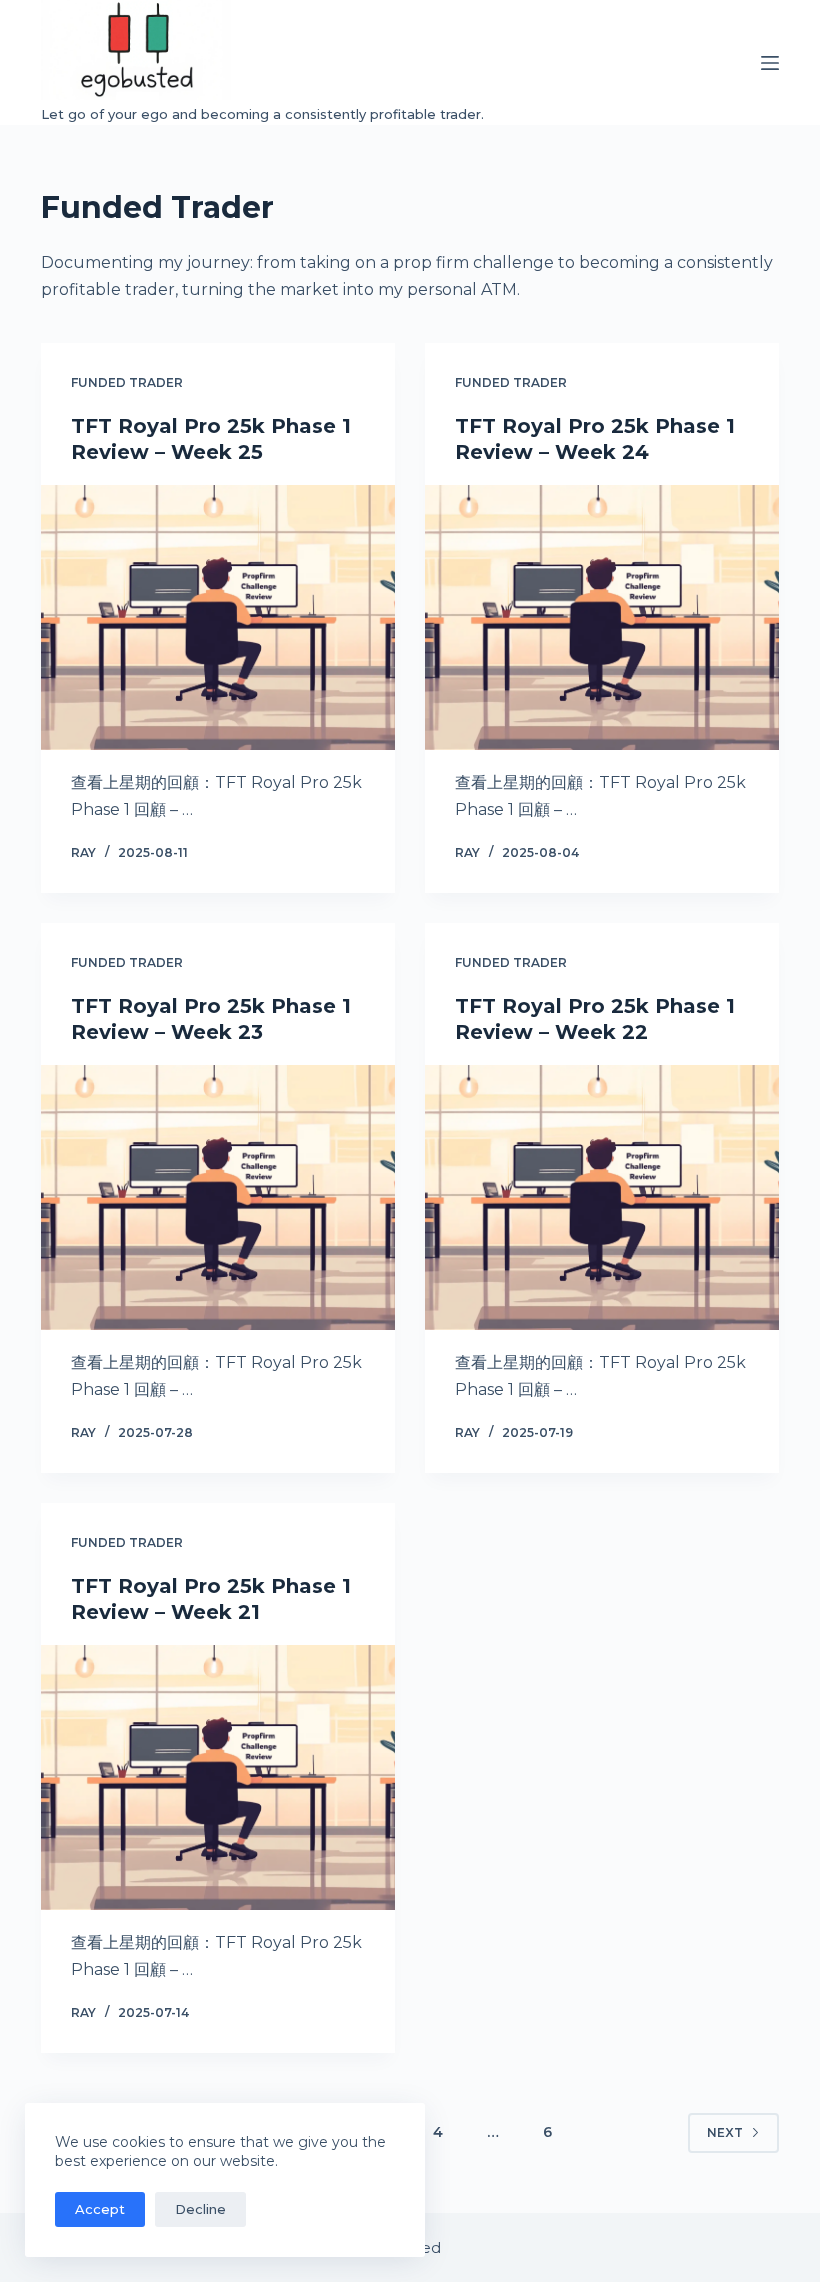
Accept (100, 2209)
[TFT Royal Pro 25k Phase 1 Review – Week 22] (602, 1198)
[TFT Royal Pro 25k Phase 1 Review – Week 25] (218, 618)
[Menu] (770, 63)
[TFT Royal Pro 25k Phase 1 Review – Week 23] (218, 1198)
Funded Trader (127, 382)
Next (725, 2132)
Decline (200, 2209)
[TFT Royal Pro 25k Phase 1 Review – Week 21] (218, 1778)
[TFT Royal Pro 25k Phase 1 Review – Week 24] (602, 618)
